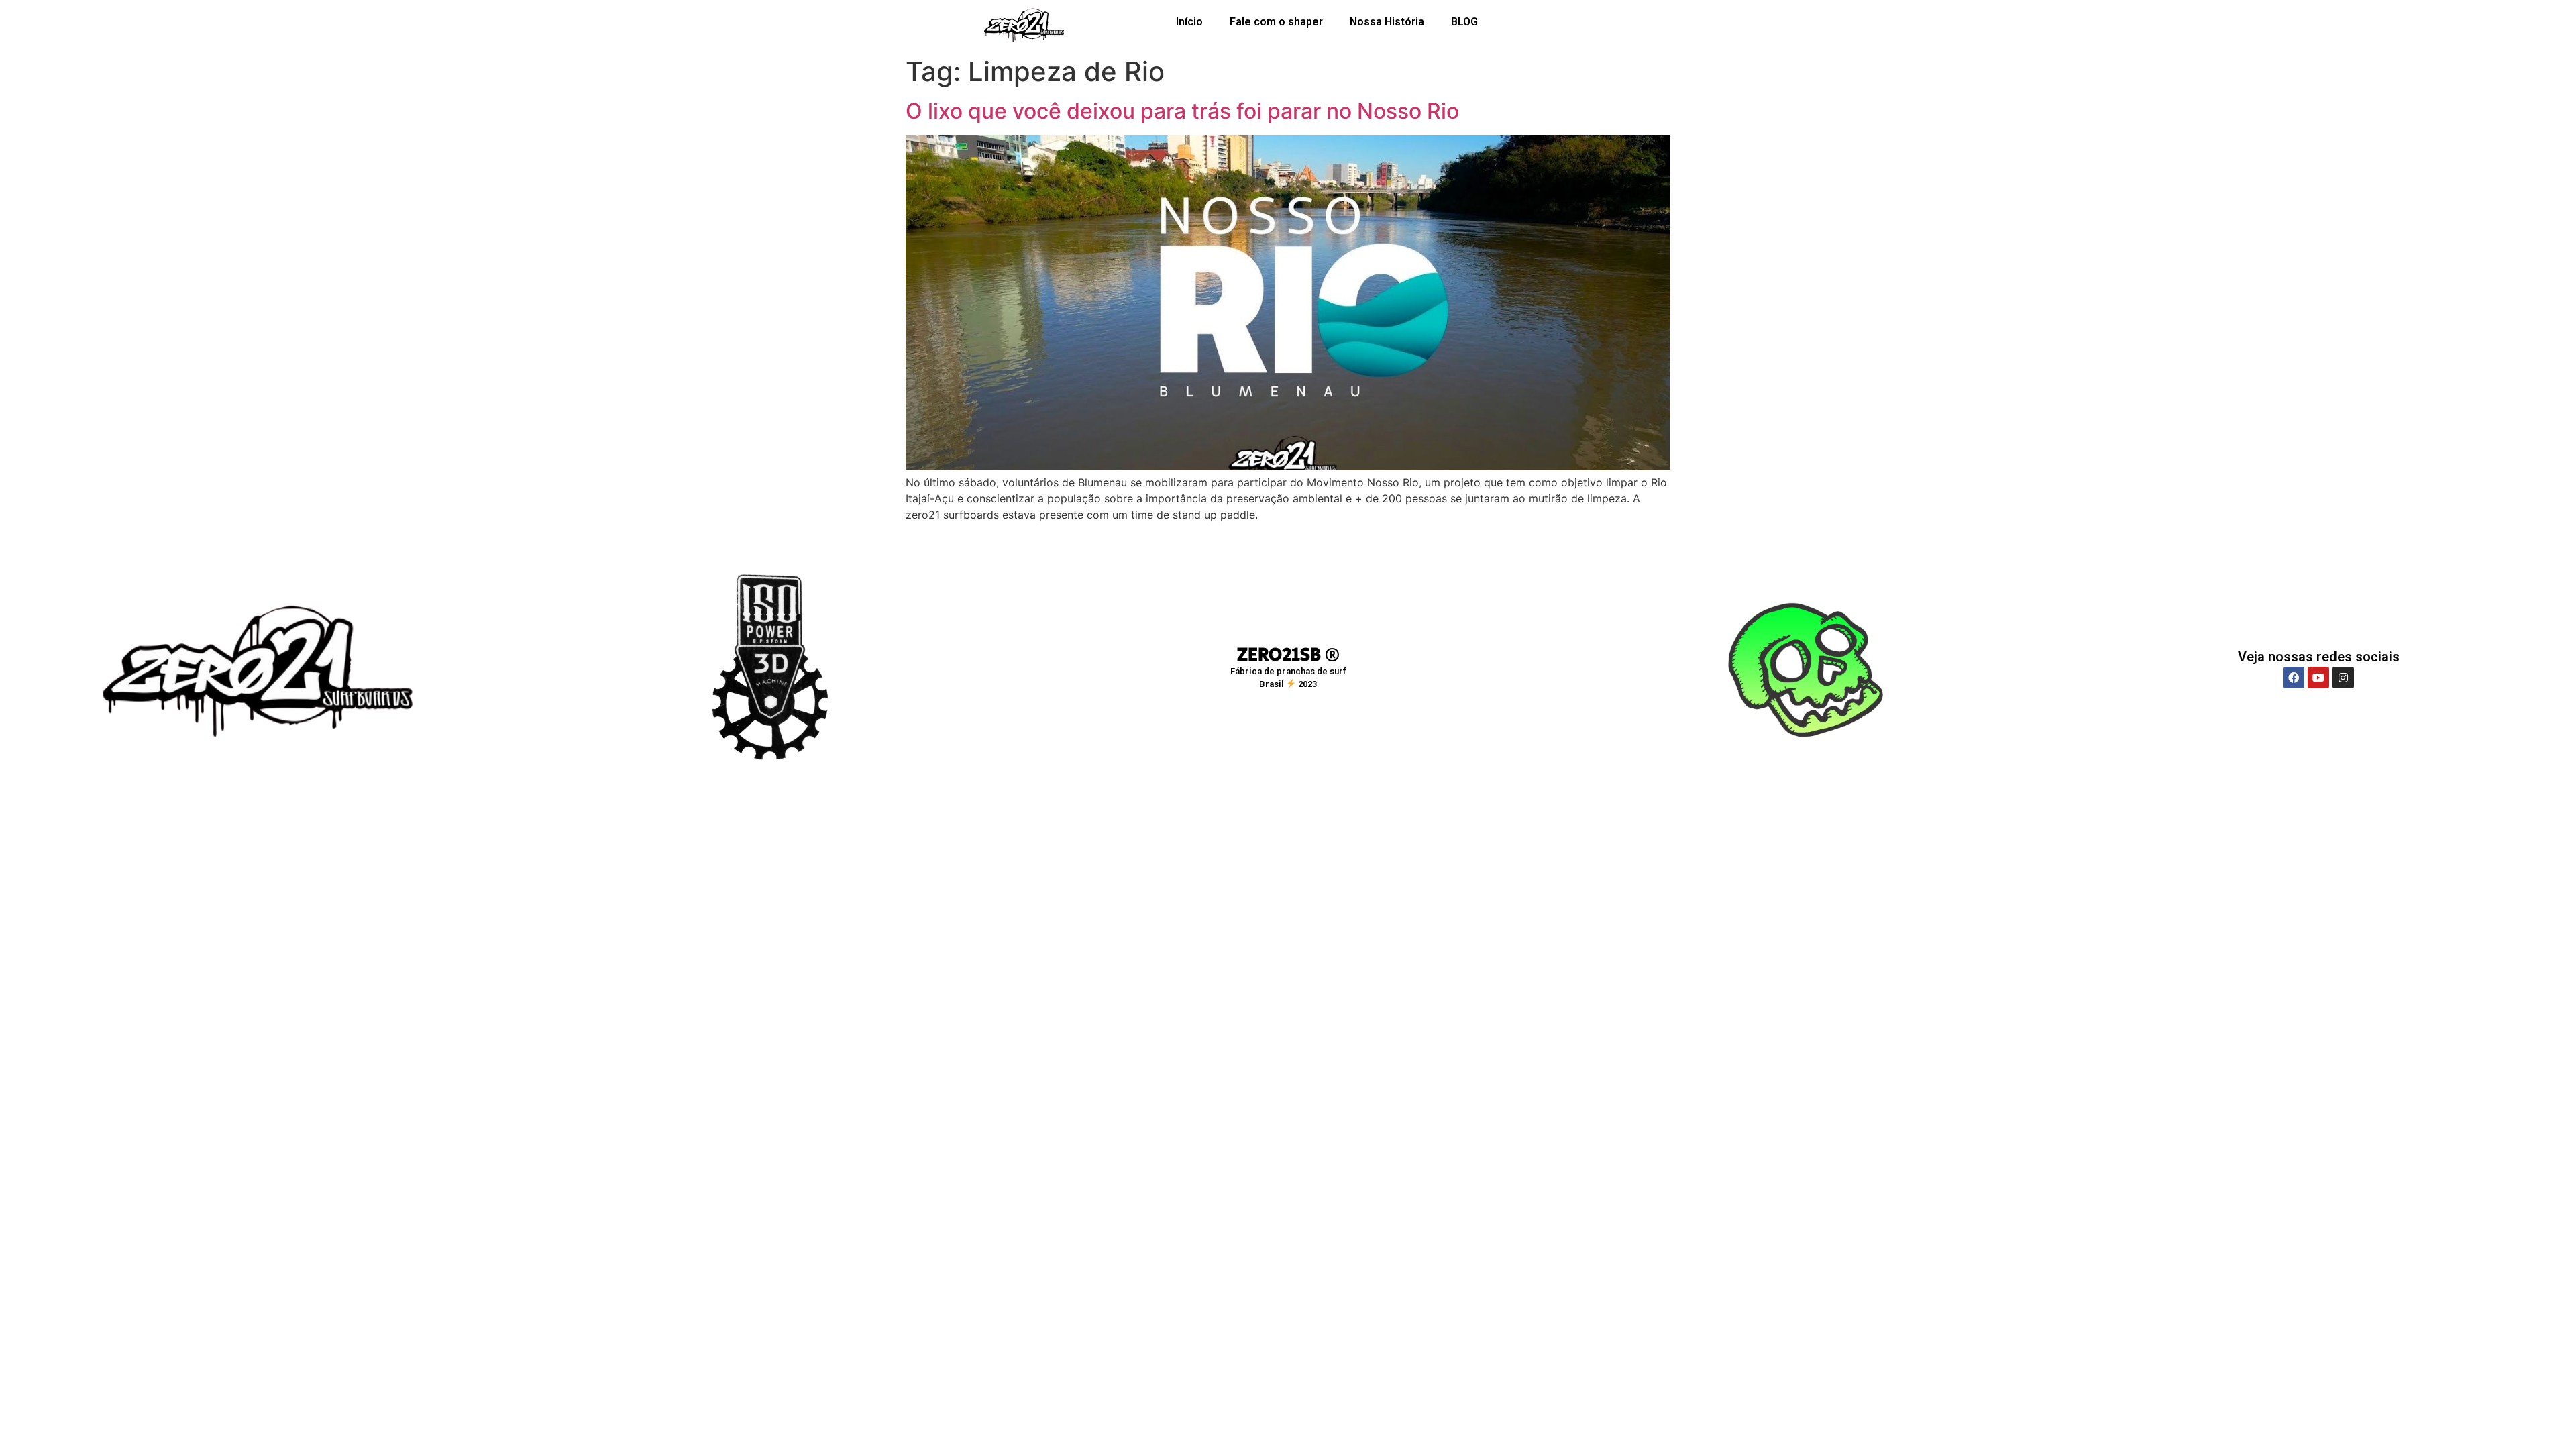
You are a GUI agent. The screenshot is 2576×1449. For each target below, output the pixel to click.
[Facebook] (2294, 678)
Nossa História (1387, 22)
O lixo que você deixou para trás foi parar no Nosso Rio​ (1182, 111)
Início (1189, 22)
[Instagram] (2343, 678)
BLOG (1464, 22)
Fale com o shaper (1276, 22)
